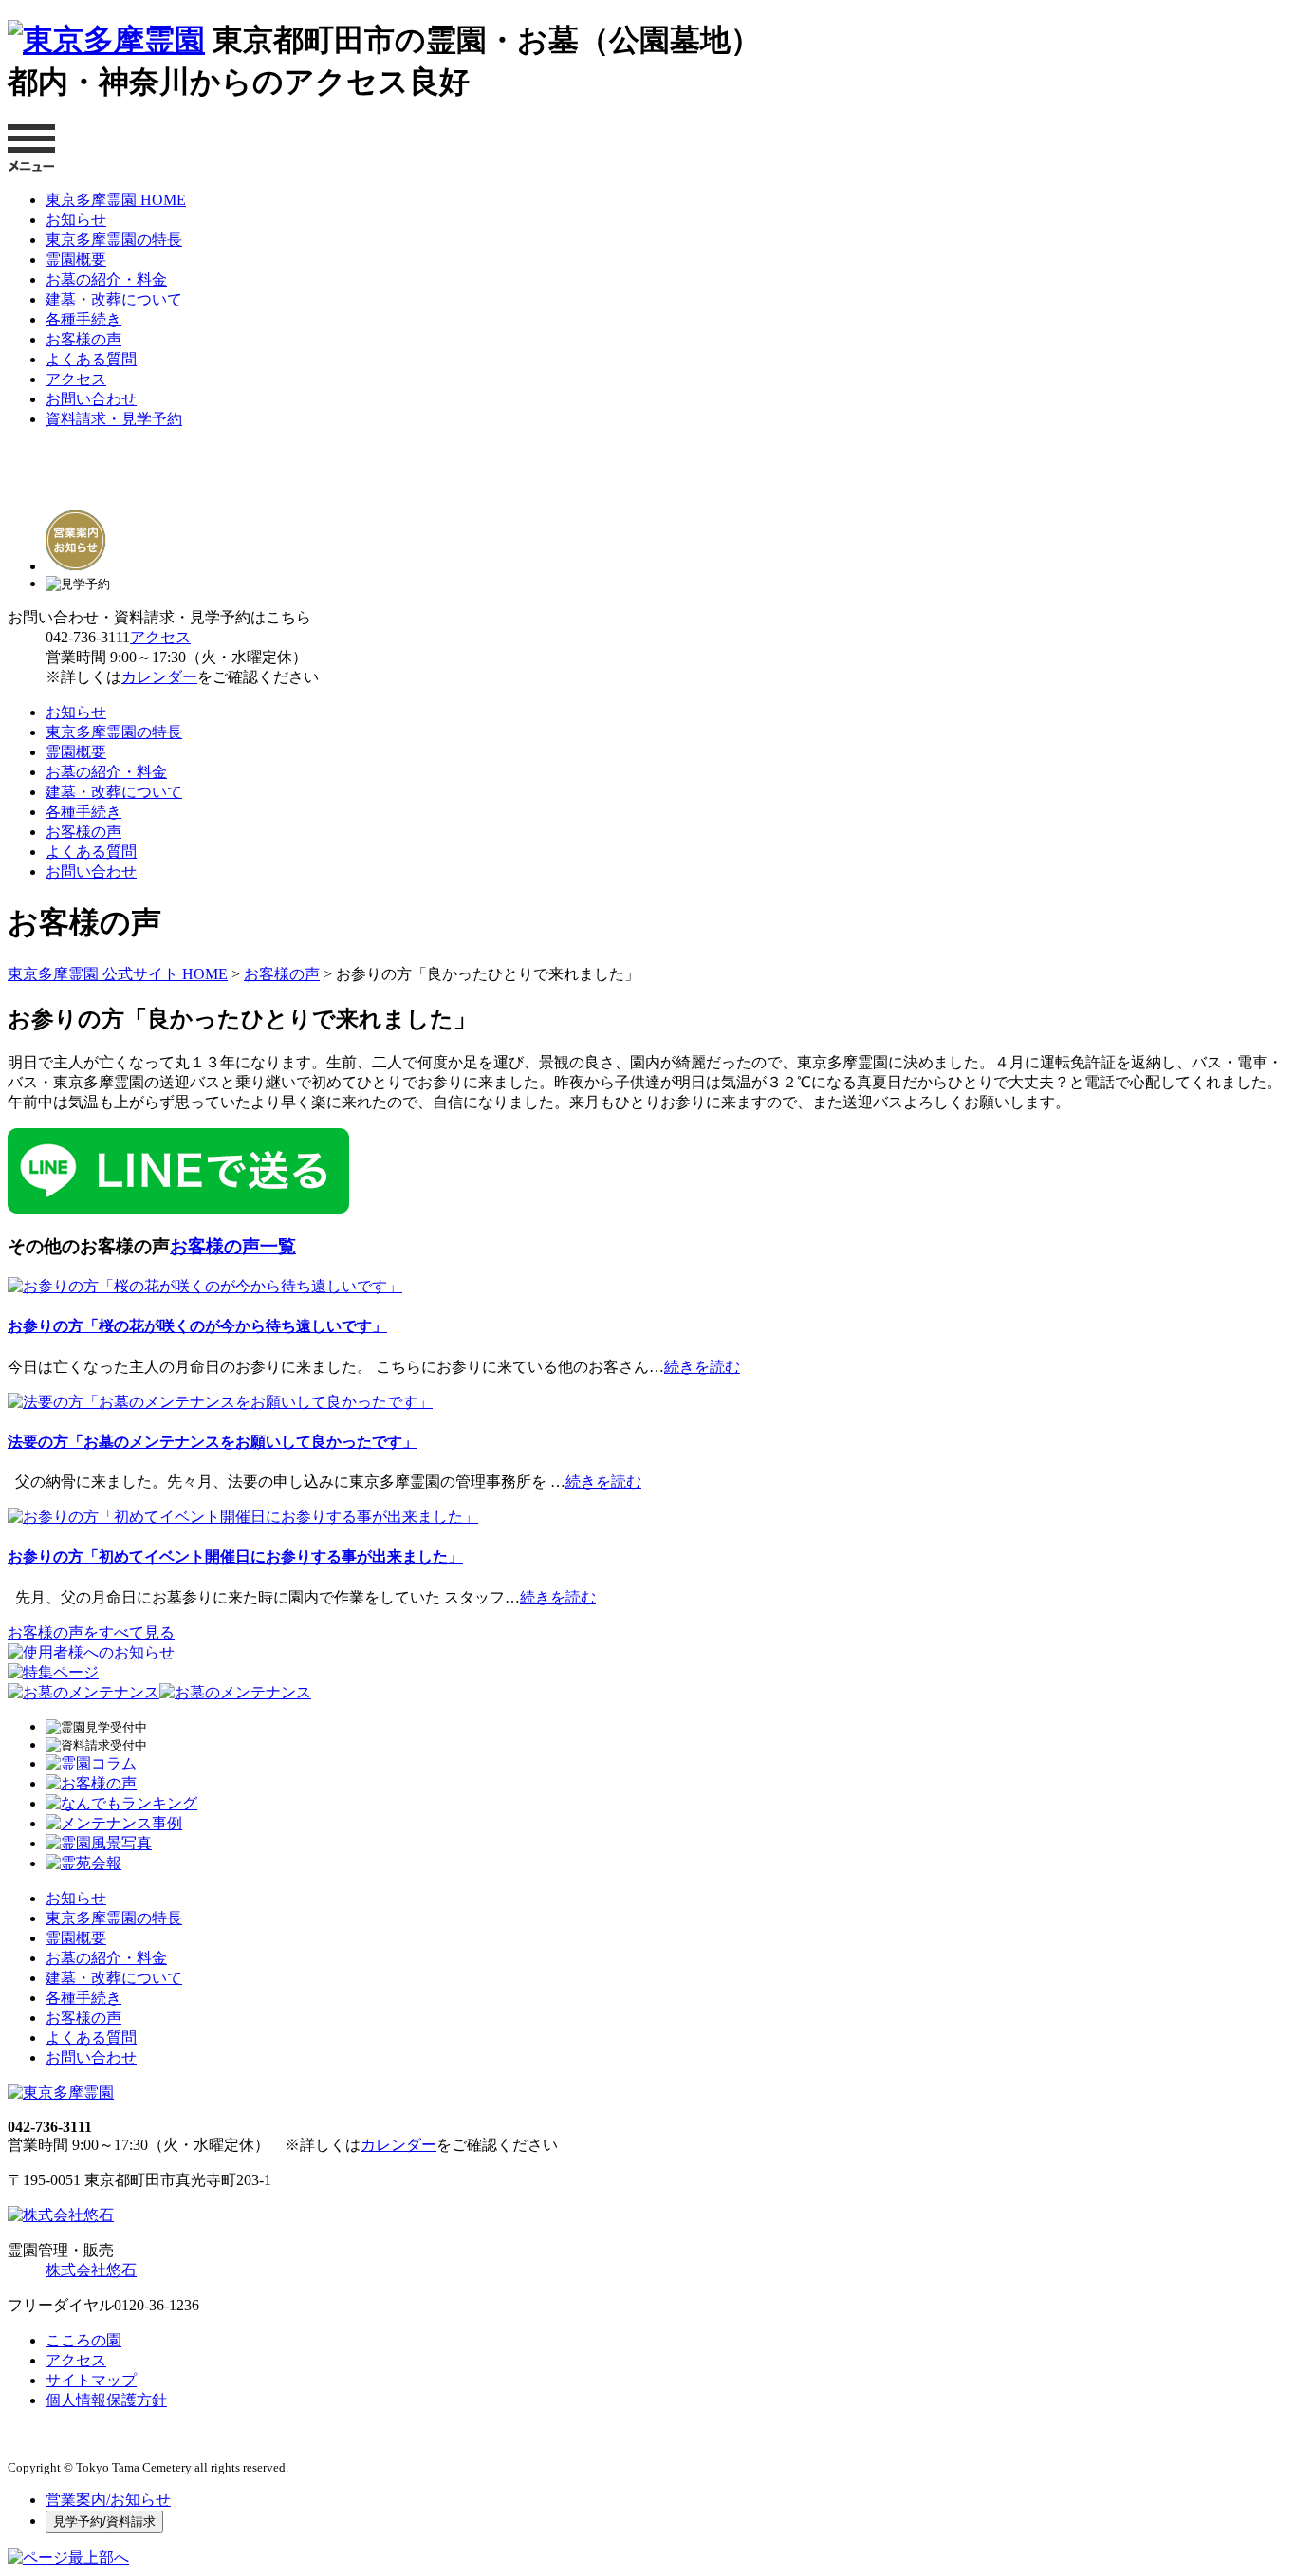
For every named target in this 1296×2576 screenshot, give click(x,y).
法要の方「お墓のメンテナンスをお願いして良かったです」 (213, 1442)
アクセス (76, 379)
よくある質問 (91, 359)
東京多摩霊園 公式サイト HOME (118, 974)
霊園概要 (76, 259)
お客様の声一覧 (233, 1246)
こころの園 (83, 2340)
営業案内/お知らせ (108, 2500)
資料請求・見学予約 (114, 419)
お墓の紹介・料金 (106, 279)
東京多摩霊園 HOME (116, 200)
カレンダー (159, 677)
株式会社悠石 (91, 2270)
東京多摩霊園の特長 (114, 240)
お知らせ (76, 220)
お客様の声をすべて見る (91, 1632)
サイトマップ (91, 2380)
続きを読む (702, 1367)
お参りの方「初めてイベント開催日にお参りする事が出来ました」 (235, 1557)
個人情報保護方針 (106, 2400)
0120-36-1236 (157, 2305)
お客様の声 (83, 339)
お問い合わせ (91, 399)
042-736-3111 (88, 637)
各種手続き (83, 319)
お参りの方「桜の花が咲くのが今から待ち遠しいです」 (197, 1326)
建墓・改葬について (114, 299)
